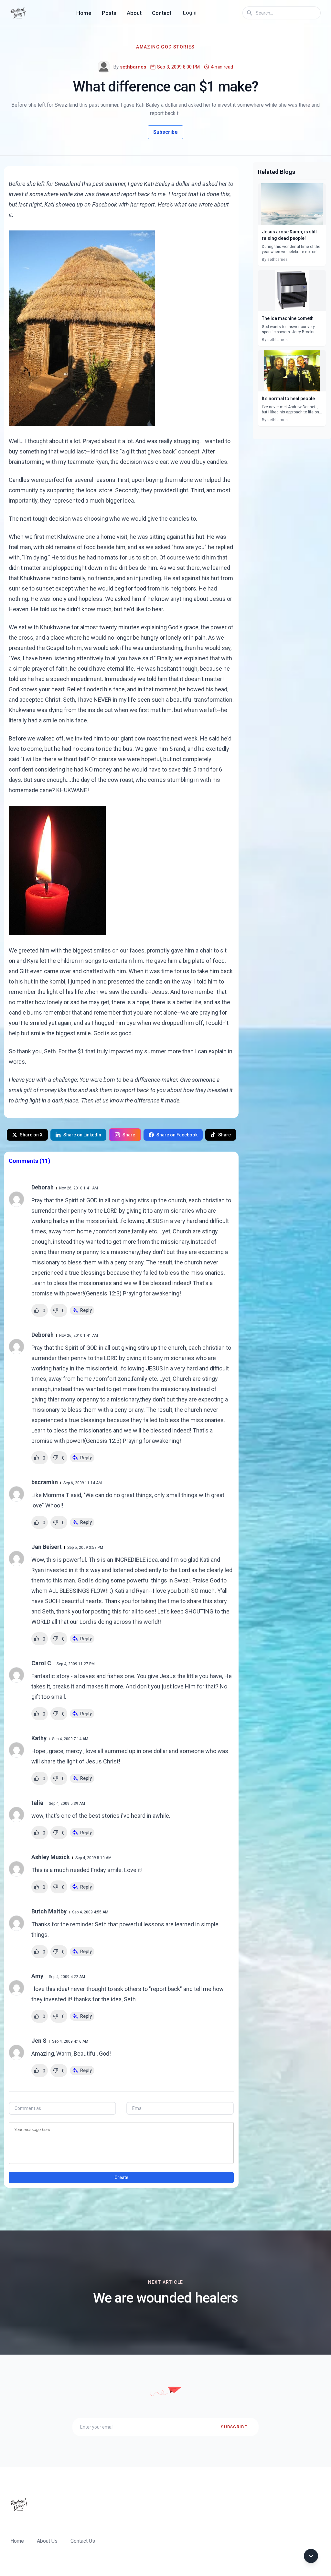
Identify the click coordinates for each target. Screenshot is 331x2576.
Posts (109, 13)
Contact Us (83, 2541)
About (134, 13)
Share (129, 1135)
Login (190, 13)
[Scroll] (311, 2556)
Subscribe (165, 132)
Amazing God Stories (165, 47)
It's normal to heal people (288, 399)
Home (84, 13)
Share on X (31, 1135)
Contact (162, 13)
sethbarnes (133, 67)
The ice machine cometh (288, 318)
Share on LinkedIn (82, 1135)
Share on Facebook (177, 1135)
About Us (47, 2541)
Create (121, 2177)
